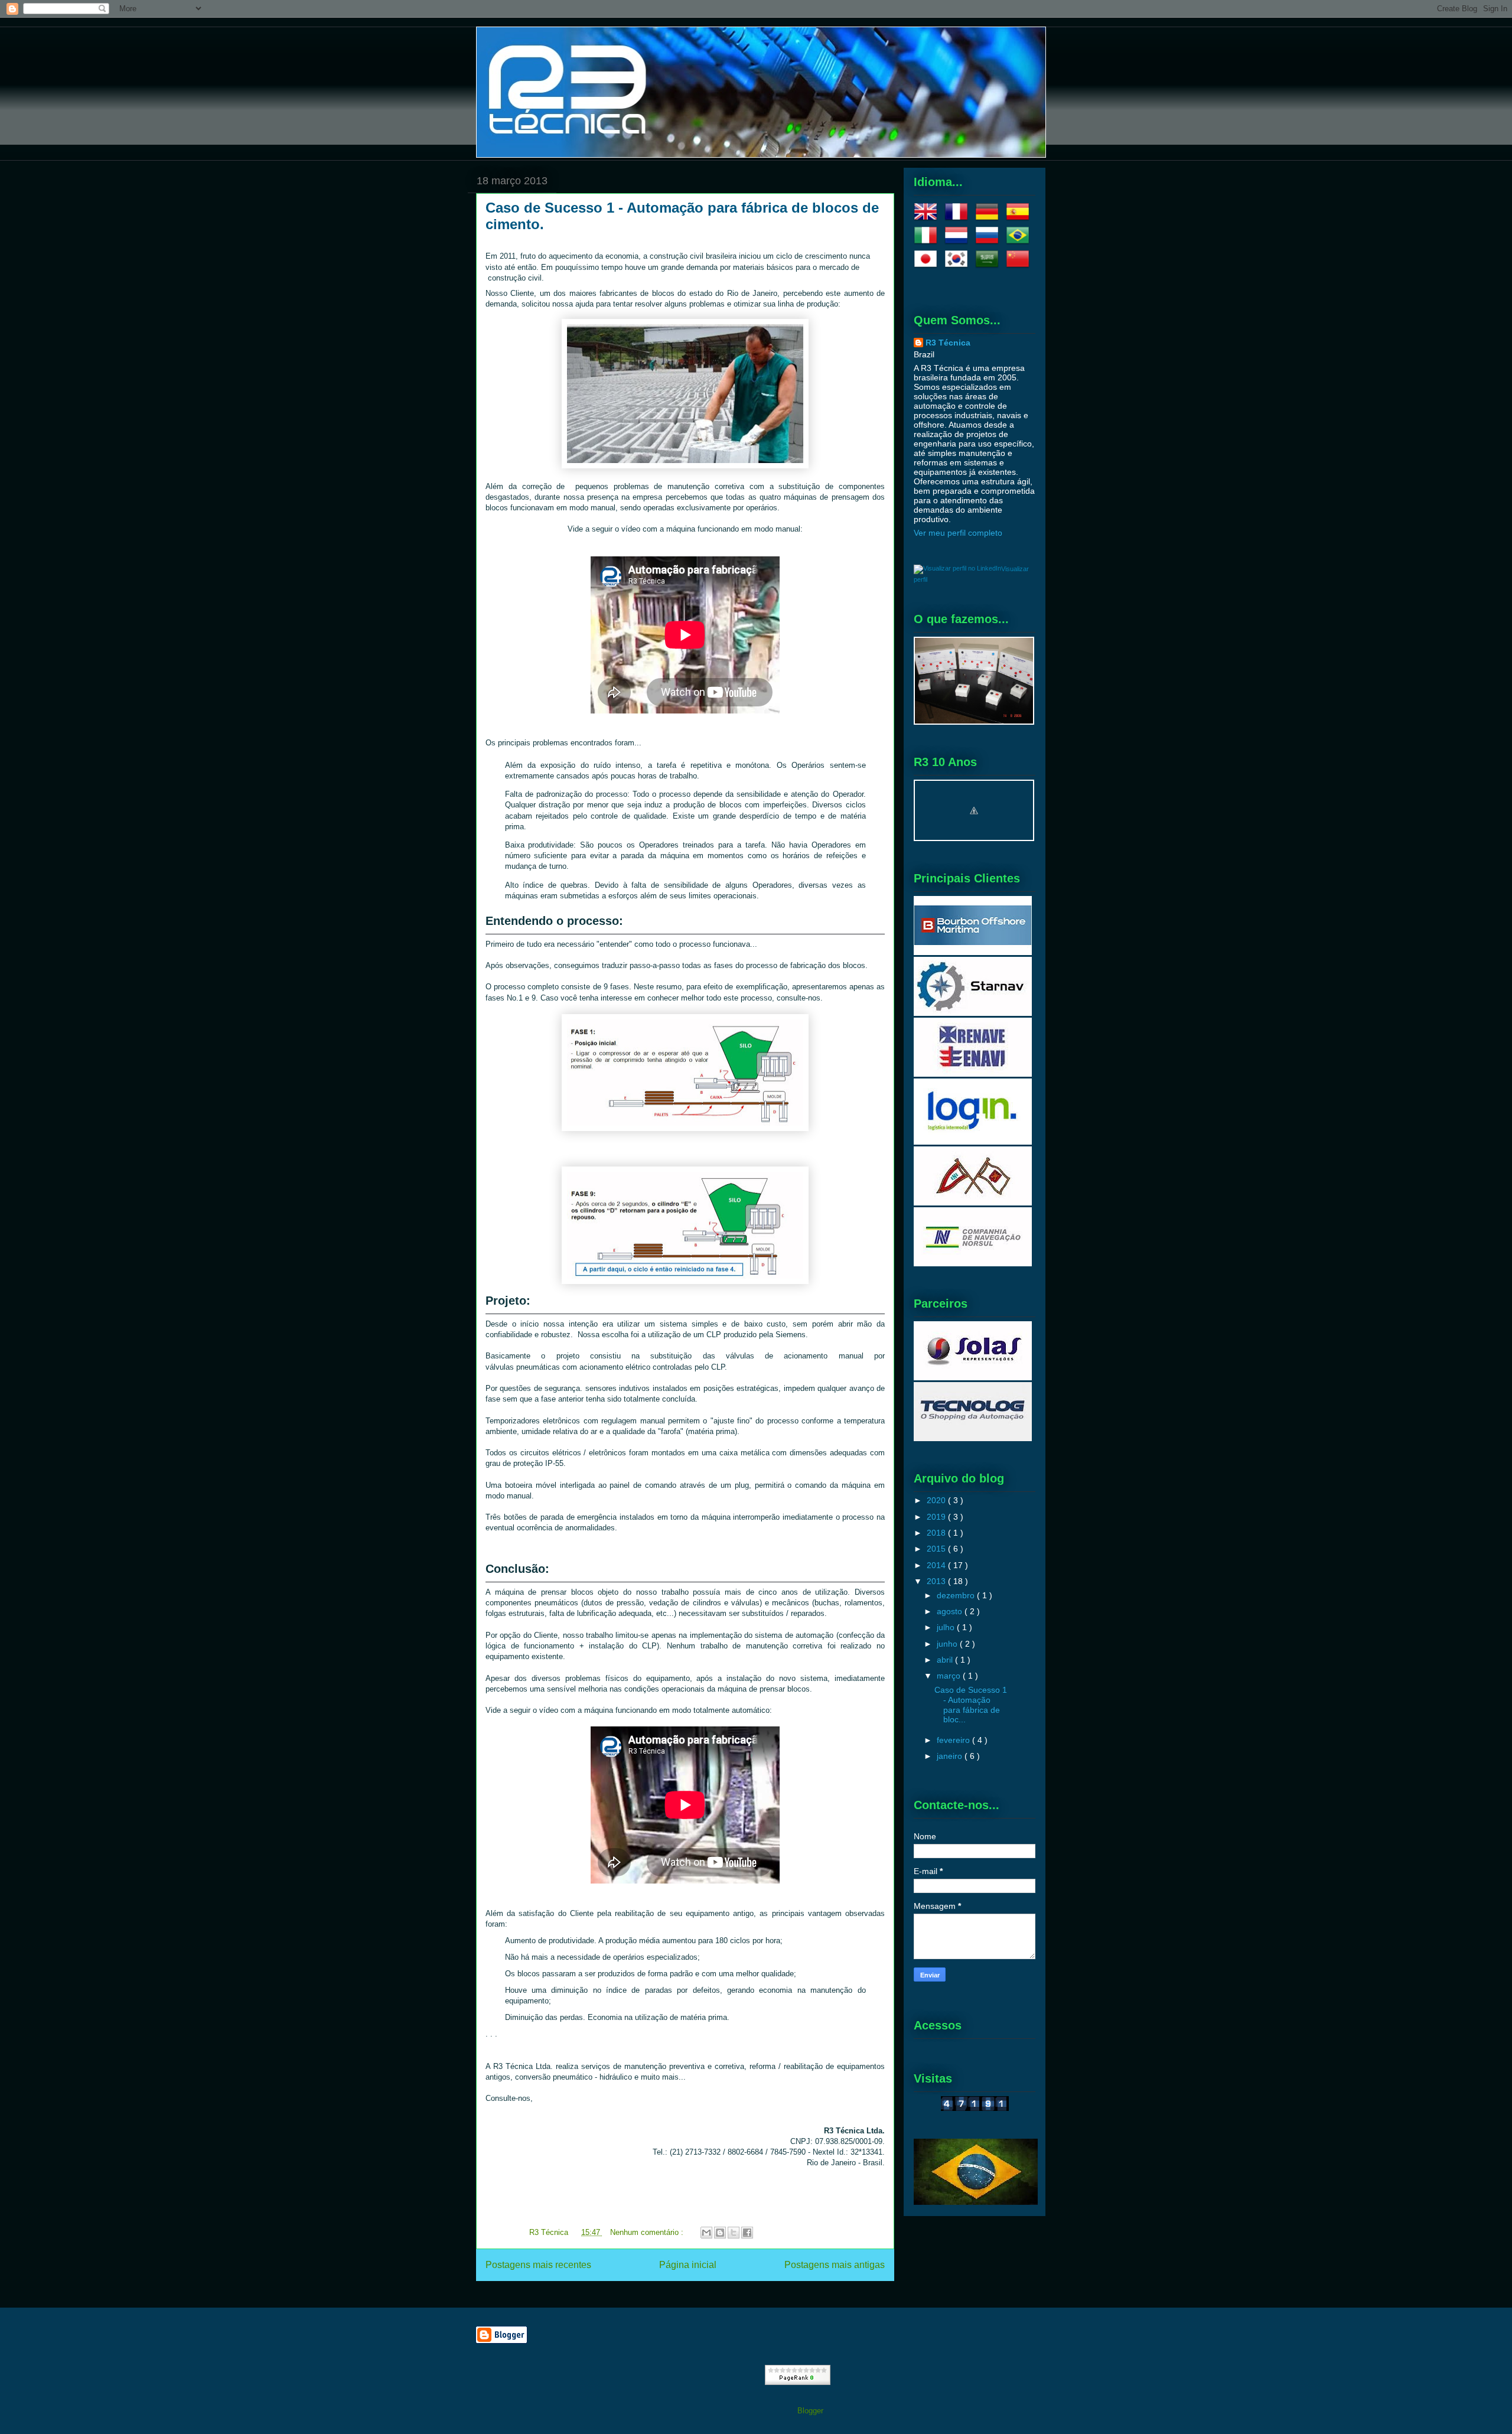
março (950, 1676)
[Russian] (989, 242)
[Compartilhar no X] (734, 2233)
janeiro (951, 1756)
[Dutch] (959, 242)
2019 (937, 1517)
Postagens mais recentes (538, 2265)
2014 (937, 1565)
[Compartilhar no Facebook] (747, 2233)
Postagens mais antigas (835, 2265)
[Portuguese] (1020, 242)
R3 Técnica (948, 343)
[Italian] (928, 242)
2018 (937, 1533)
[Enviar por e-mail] (706, 2233)
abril (946, 1660)
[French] (959, 219)
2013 (937, 1581)
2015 (937, 1549)
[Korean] (959, 266)
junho (948, 1644)
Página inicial (688, 2265)
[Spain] (1020, 219)
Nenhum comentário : (648, 2232)
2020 (937, 1500)
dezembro (957, 1595)
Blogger (810, 2411)
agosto (951, 1611)
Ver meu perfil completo (958, 533)
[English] (928, 219)
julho (947, 1627)
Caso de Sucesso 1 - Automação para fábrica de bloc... (971, 1705)
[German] (989, 219)
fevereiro (954, 1740)
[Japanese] (928, 266)
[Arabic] (989, 266)
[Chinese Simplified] (1020, 266)
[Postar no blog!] (720, 2233)
